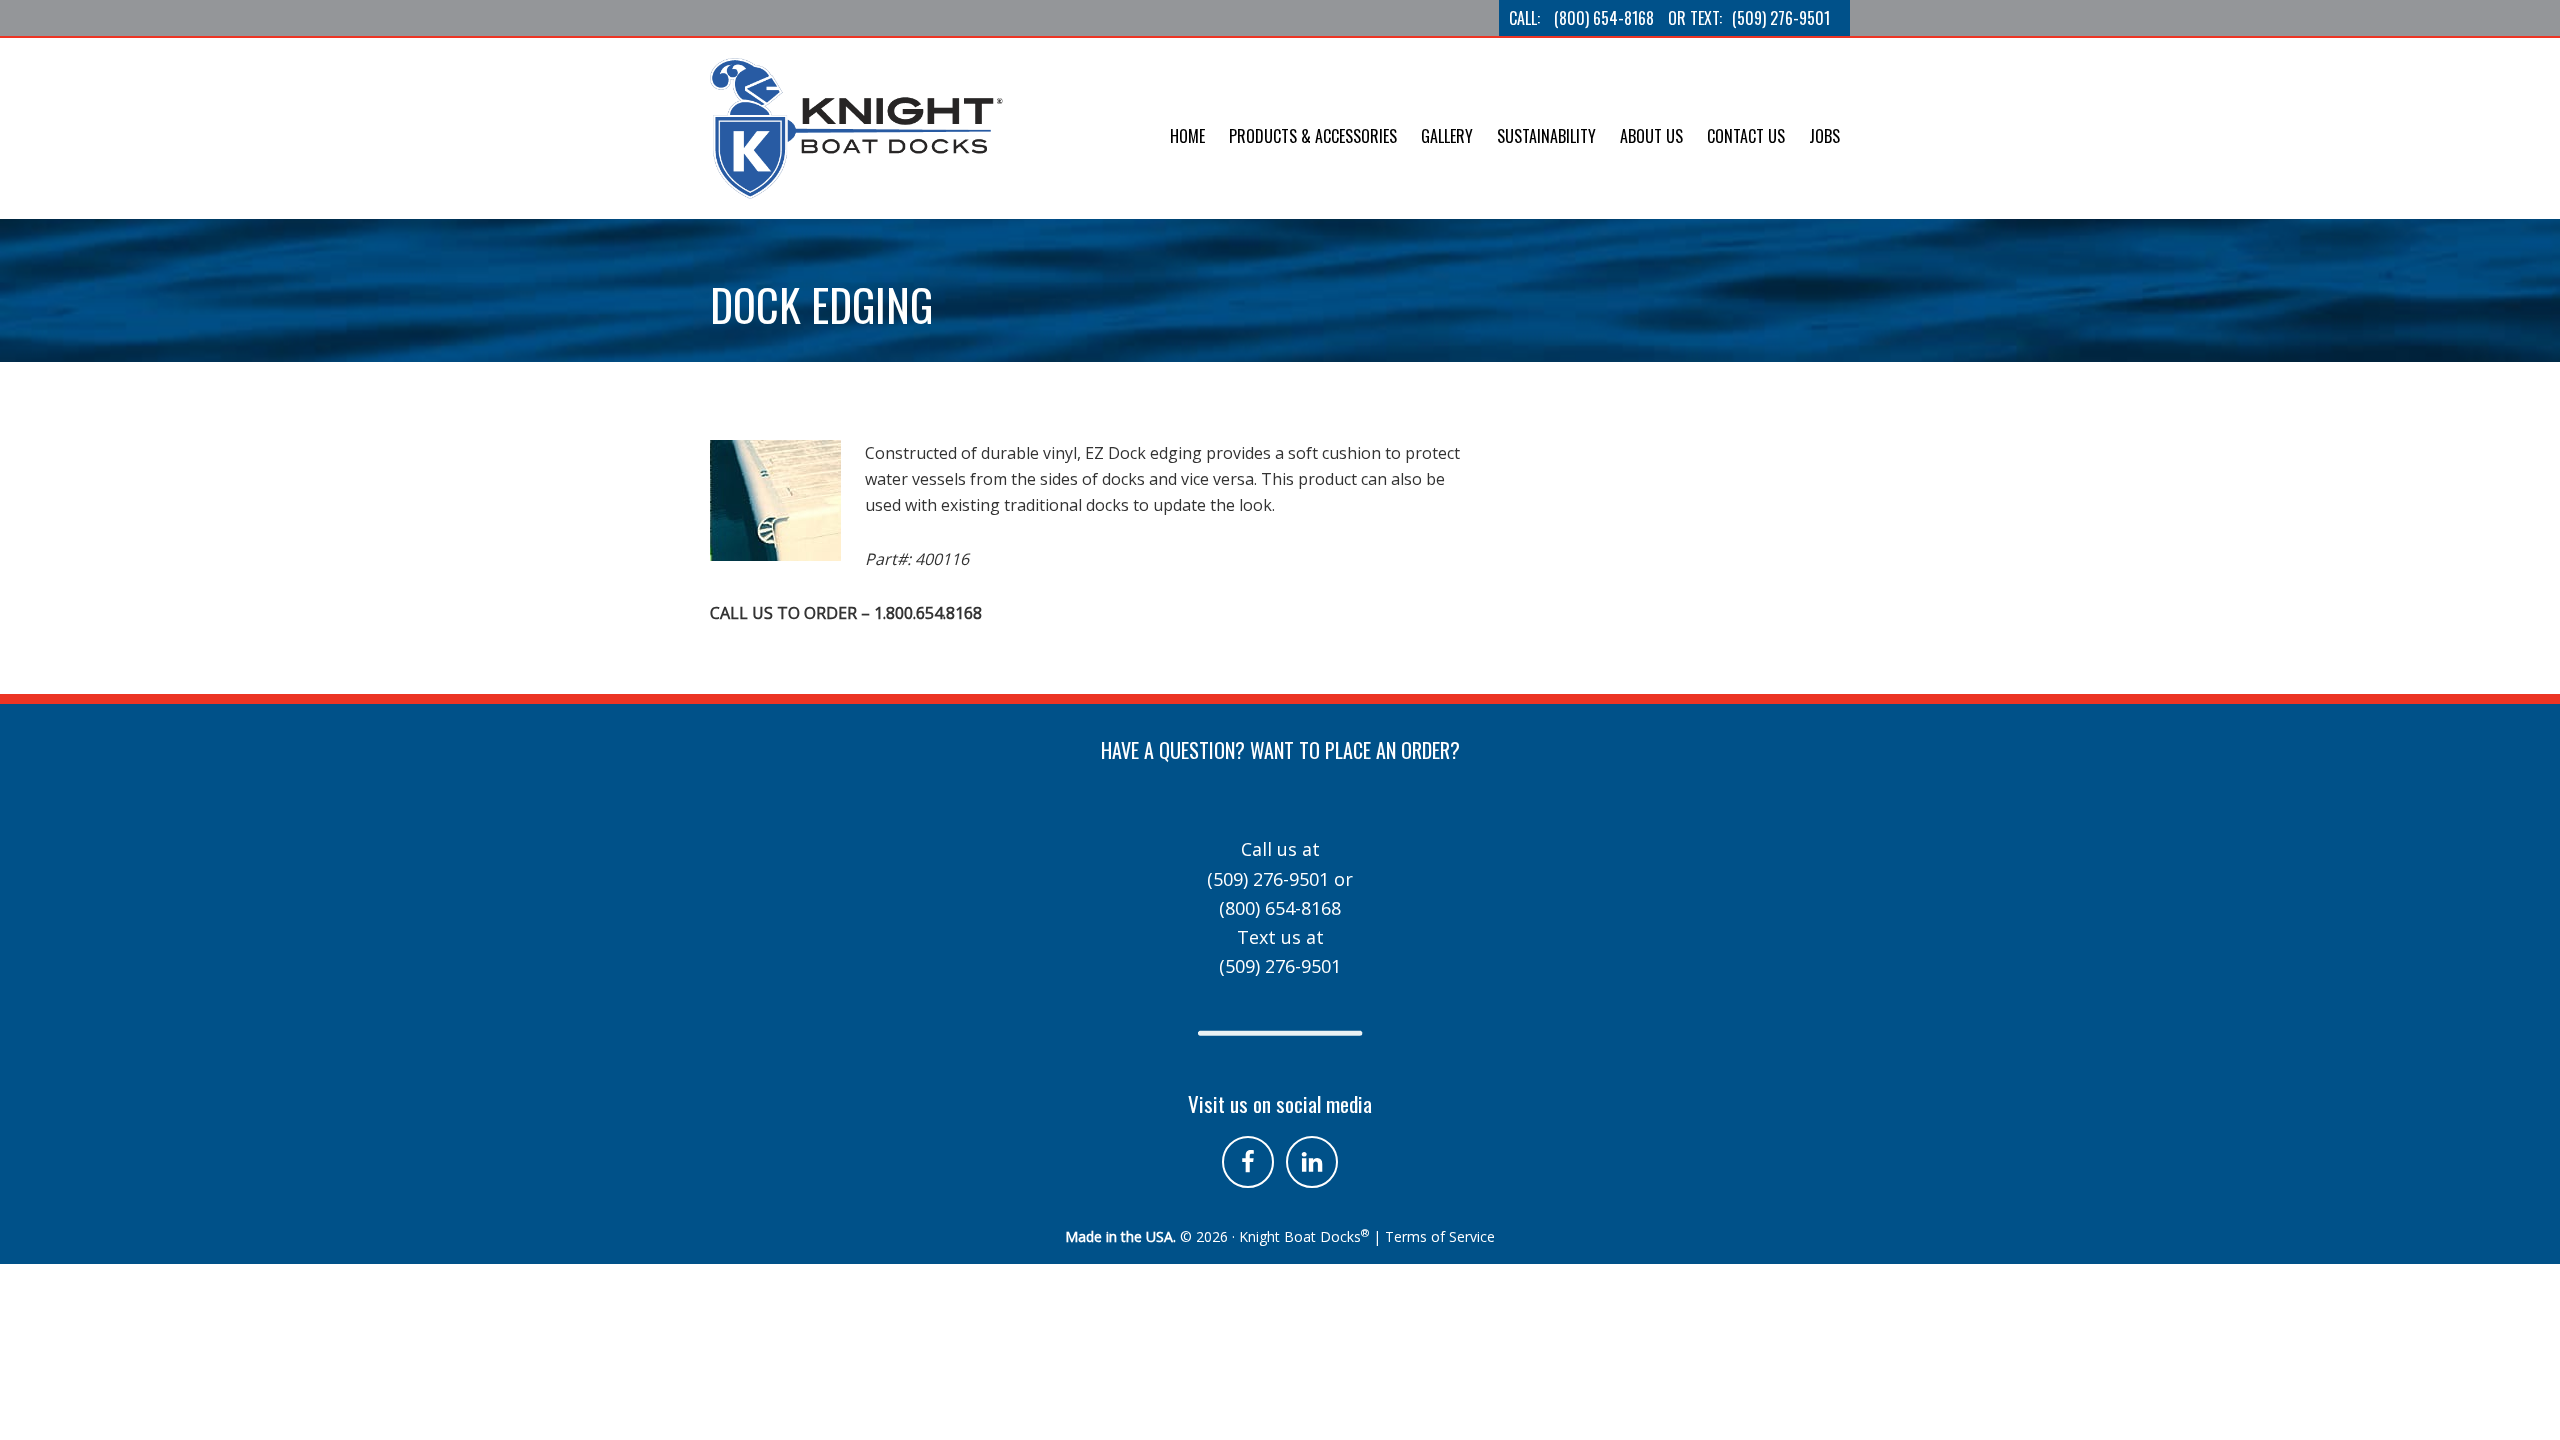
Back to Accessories (800, 412)
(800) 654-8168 (1604, 18)
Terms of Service (1440, 1236)
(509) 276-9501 (1781, 18)
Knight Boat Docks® (860, 128)
